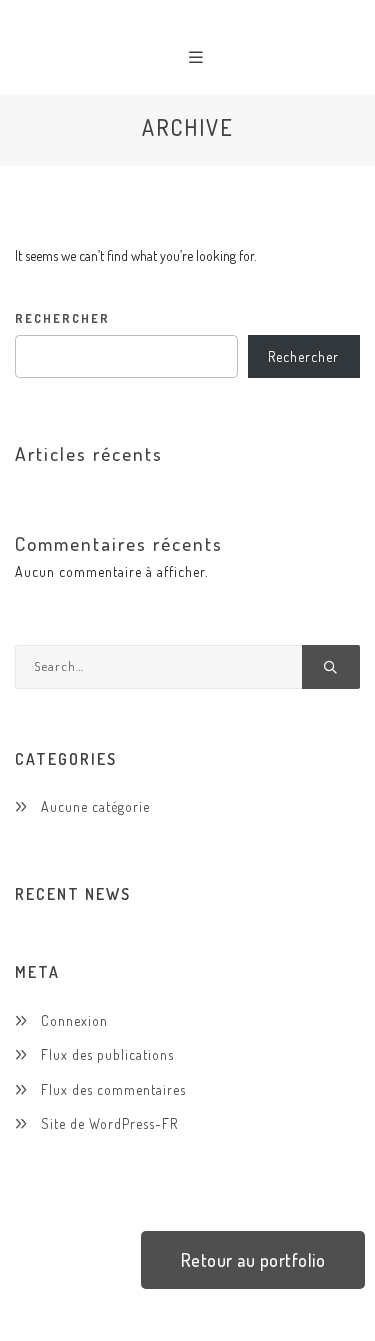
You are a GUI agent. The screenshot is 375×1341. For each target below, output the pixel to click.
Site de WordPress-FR (109, 1123)
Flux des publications (107, 1054)
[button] (253, 1260)
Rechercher (62, 318)
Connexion (74, 1020)
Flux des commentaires (113, 1089)
